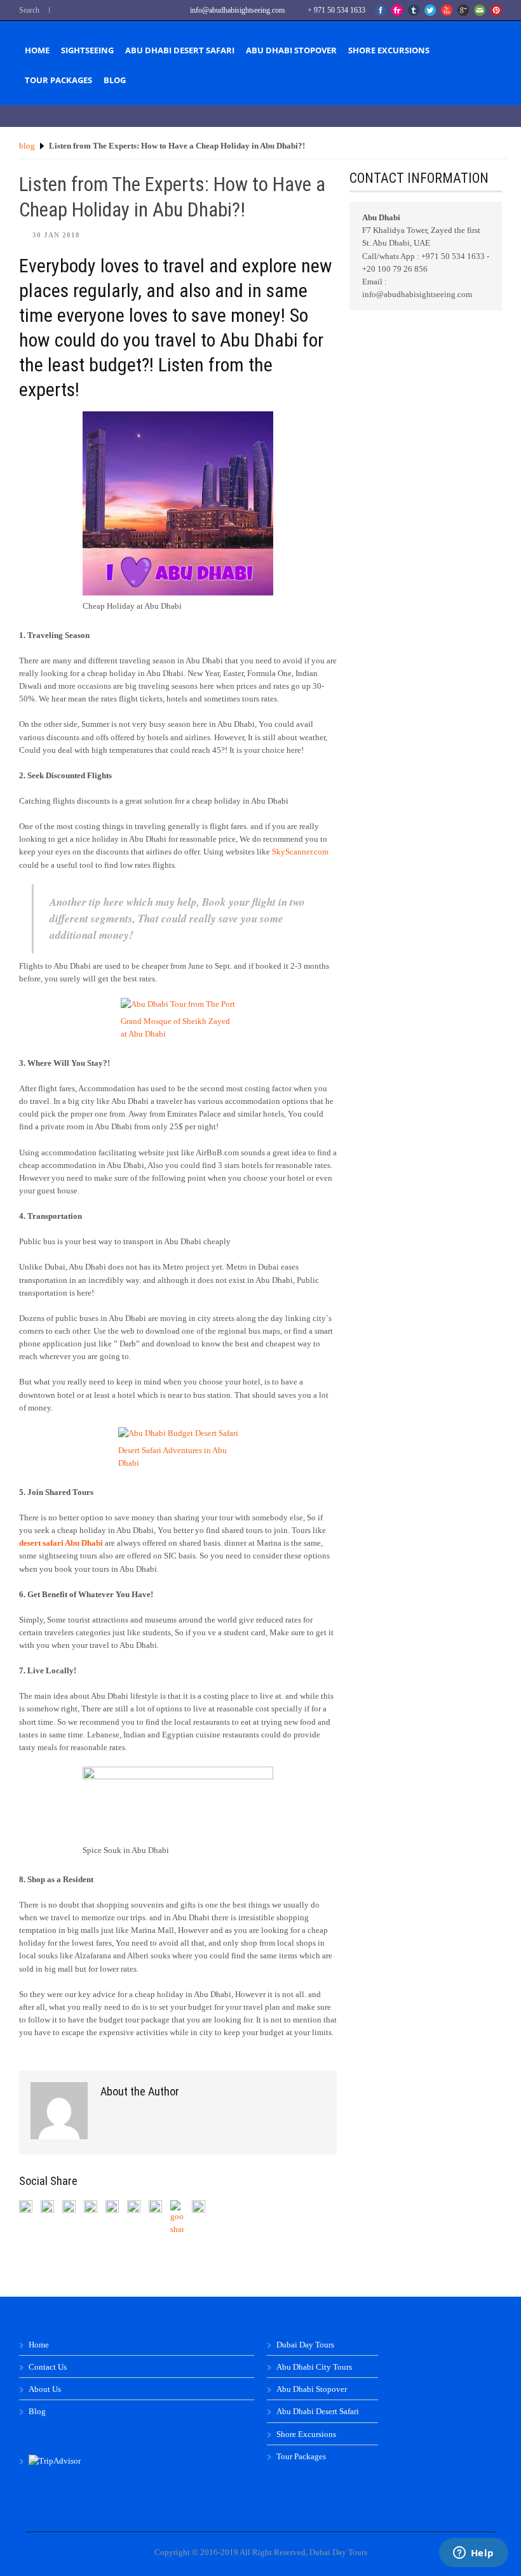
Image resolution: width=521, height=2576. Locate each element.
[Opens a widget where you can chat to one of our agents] (473, 2554)
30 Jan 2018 (56, 235)
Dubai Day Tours (305, 2345)
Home (37, 50)
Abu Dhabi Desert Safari (180, 50)
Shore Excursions (389, 50)
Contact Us (48, 2367)
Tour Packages (58, 80)
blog (27, 146)
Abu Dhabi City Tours (314, 2367)
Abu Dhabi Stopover (291, 50)
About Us (45, 2389)
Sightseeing (87, 50)
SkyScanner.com (300, 852)
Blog (115, 80)
